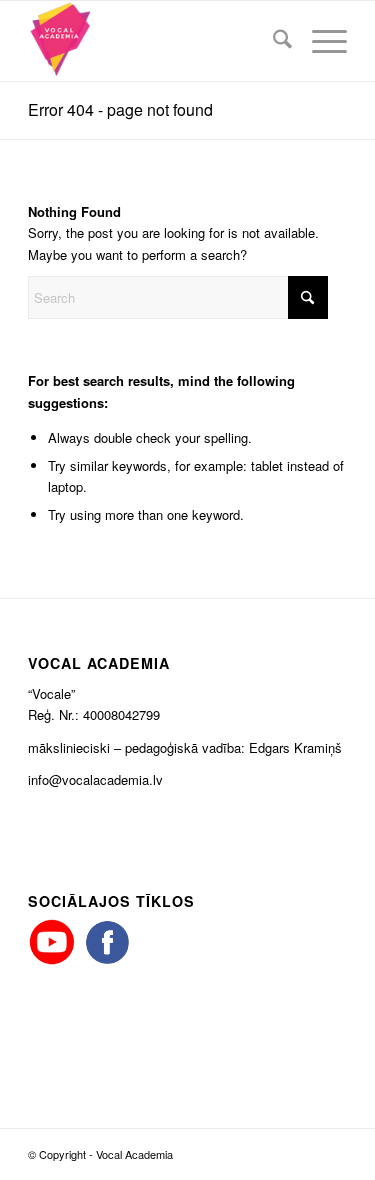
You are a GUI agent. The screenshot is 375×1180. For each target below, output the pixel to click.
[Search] (272, 41)
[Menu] (319, 41)
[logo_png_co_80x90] (155, 41)
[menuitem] (272, 41)
